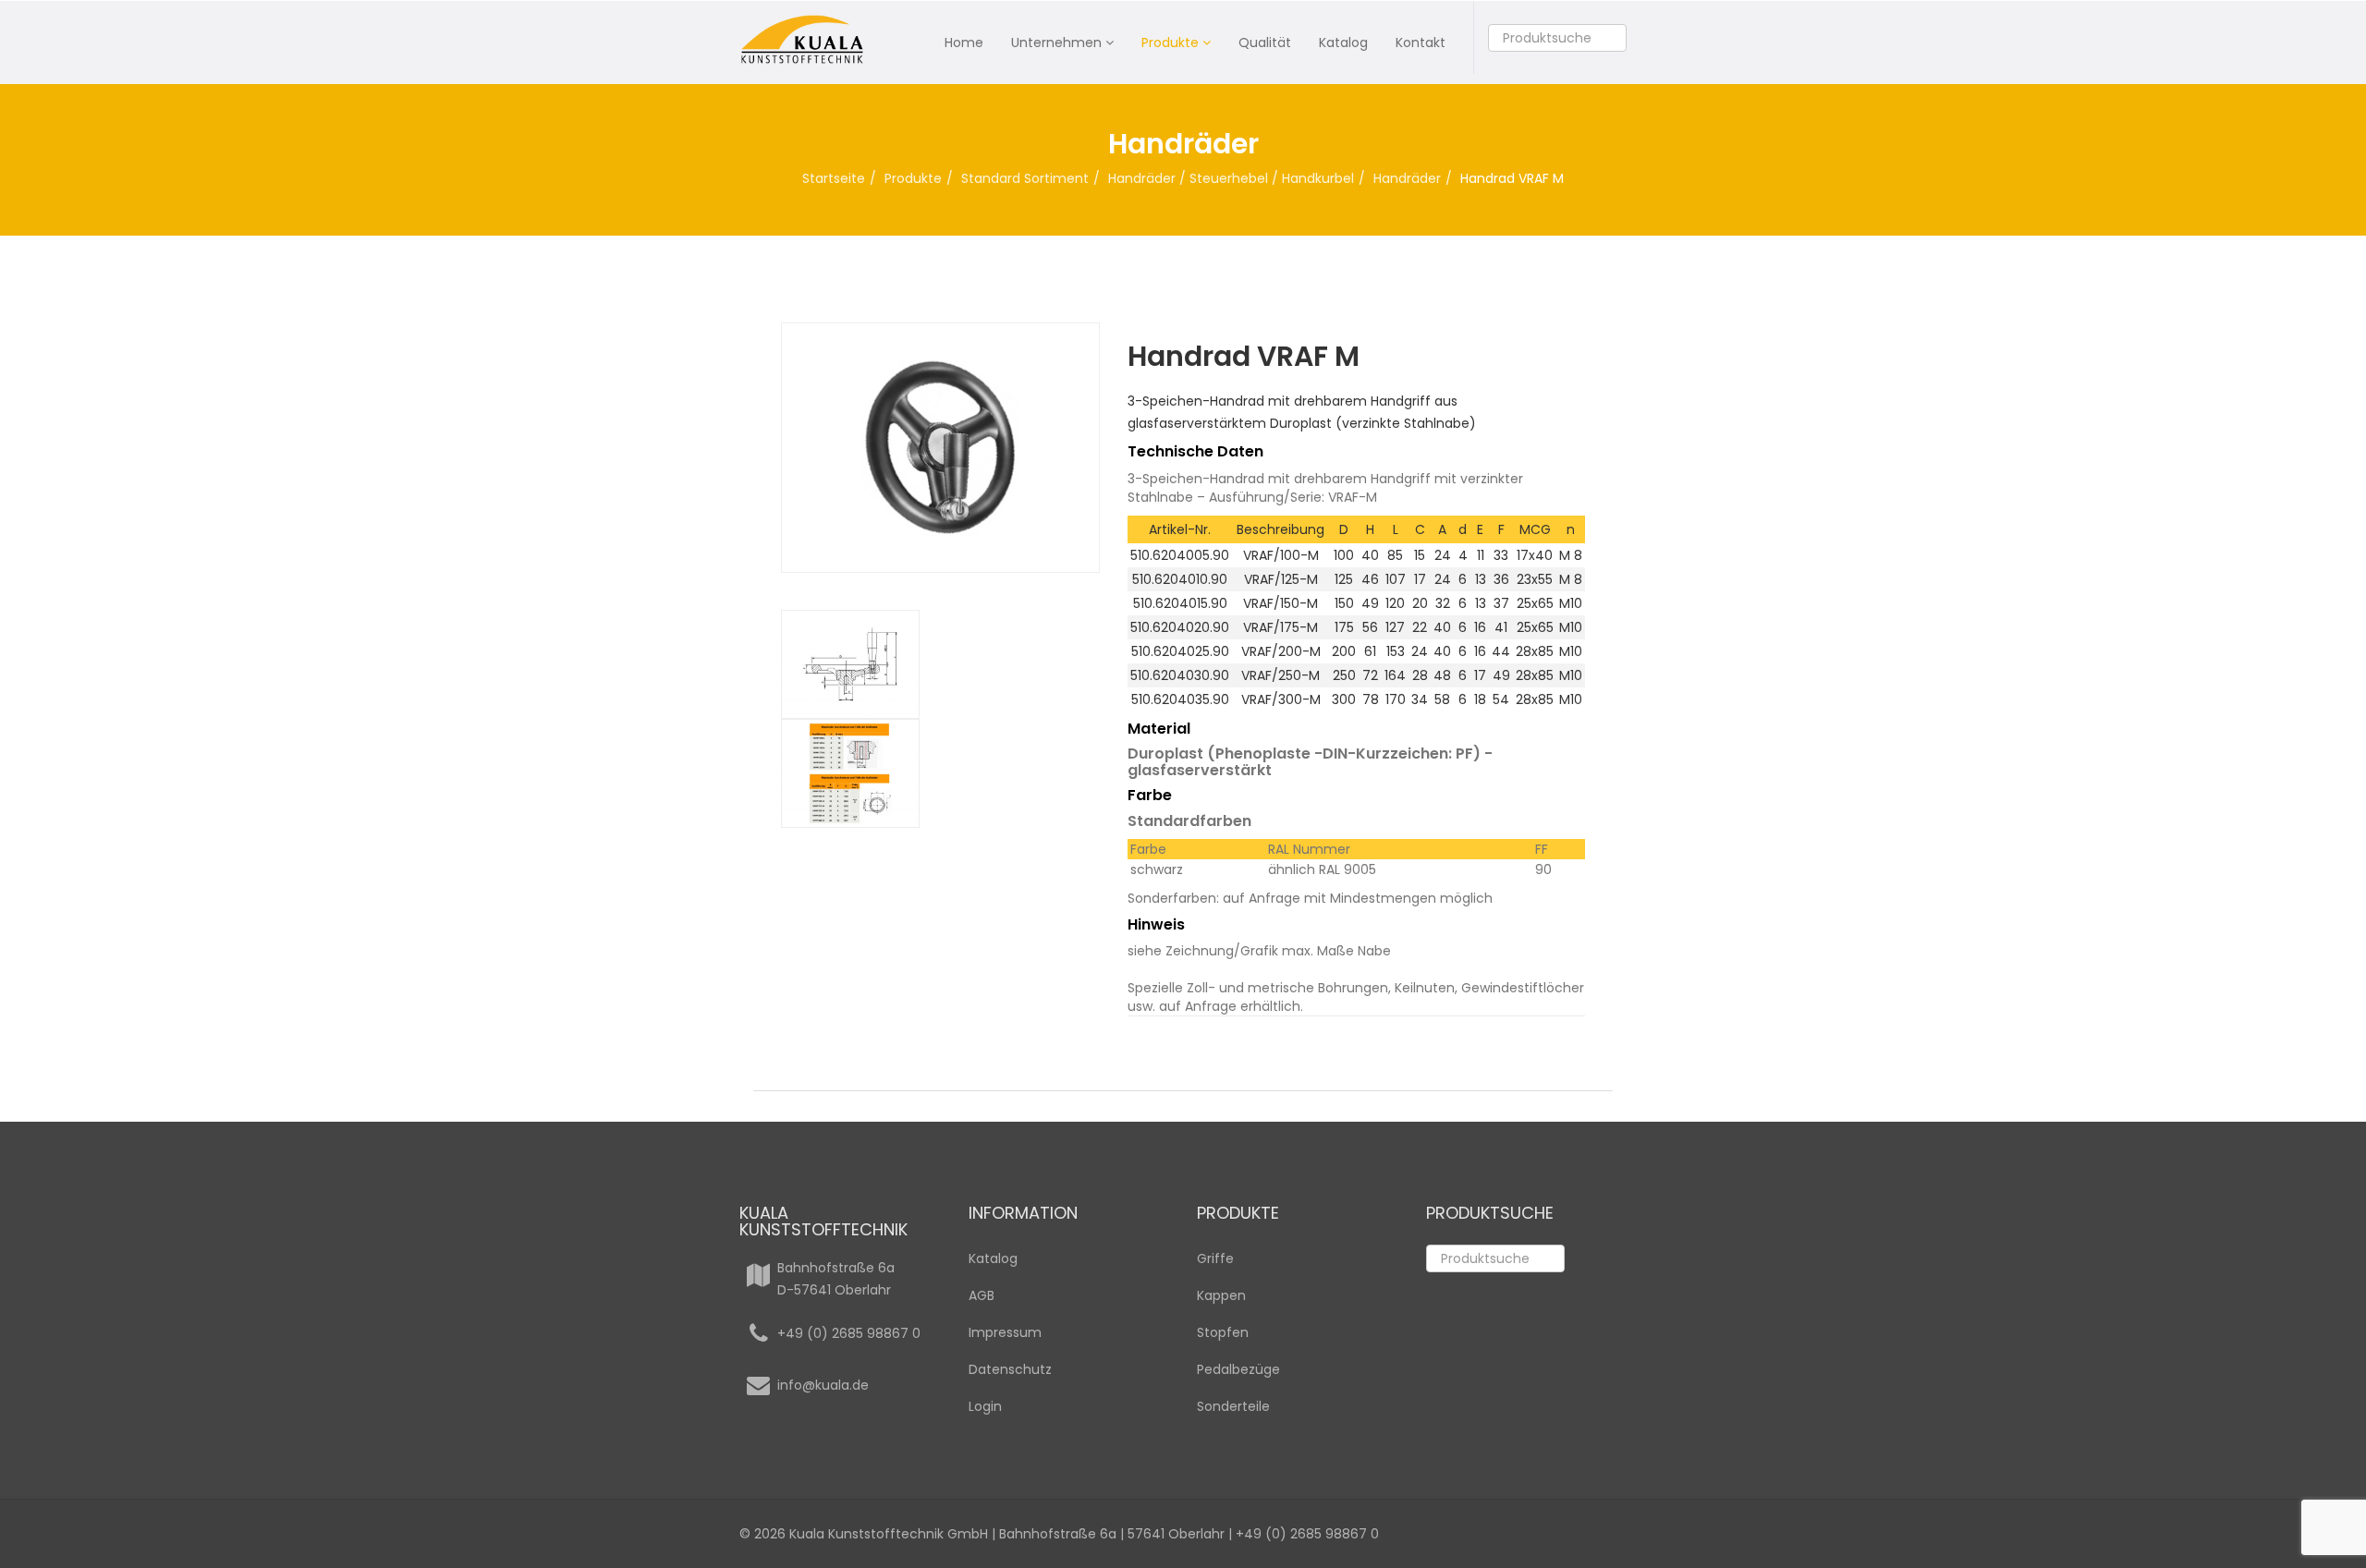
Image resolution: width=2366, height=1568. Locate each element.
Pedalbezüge (1238, 1369)
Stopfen (1223, 1332)
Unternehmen (1056, 43)
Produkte (1170, 43)
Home (964, 43)
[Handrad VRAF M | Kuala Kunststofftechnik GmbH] (940, 448)
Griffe (1215, 1258)
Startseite (834, 178)
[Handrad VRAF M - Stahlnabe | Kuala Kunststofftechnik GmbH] (940, 773)
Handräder (1407, 178)
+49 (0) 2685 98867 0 (849, 1333)
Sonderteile (1233, 1406)
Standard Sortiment (1025, 178)
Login (985, 1406)
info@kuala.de (823, 1385)
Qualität (1265, 43)
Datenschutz (1010, 1369)
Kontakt (1421, 43)
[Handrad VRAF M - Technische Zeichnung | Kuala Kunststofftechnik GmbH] (940, 664)
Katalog (1343, 43)
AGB (982, 1295)
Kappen (1221, 1295)
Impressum (1005, 1332)
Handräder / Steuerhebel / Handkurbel (1231, 178)
